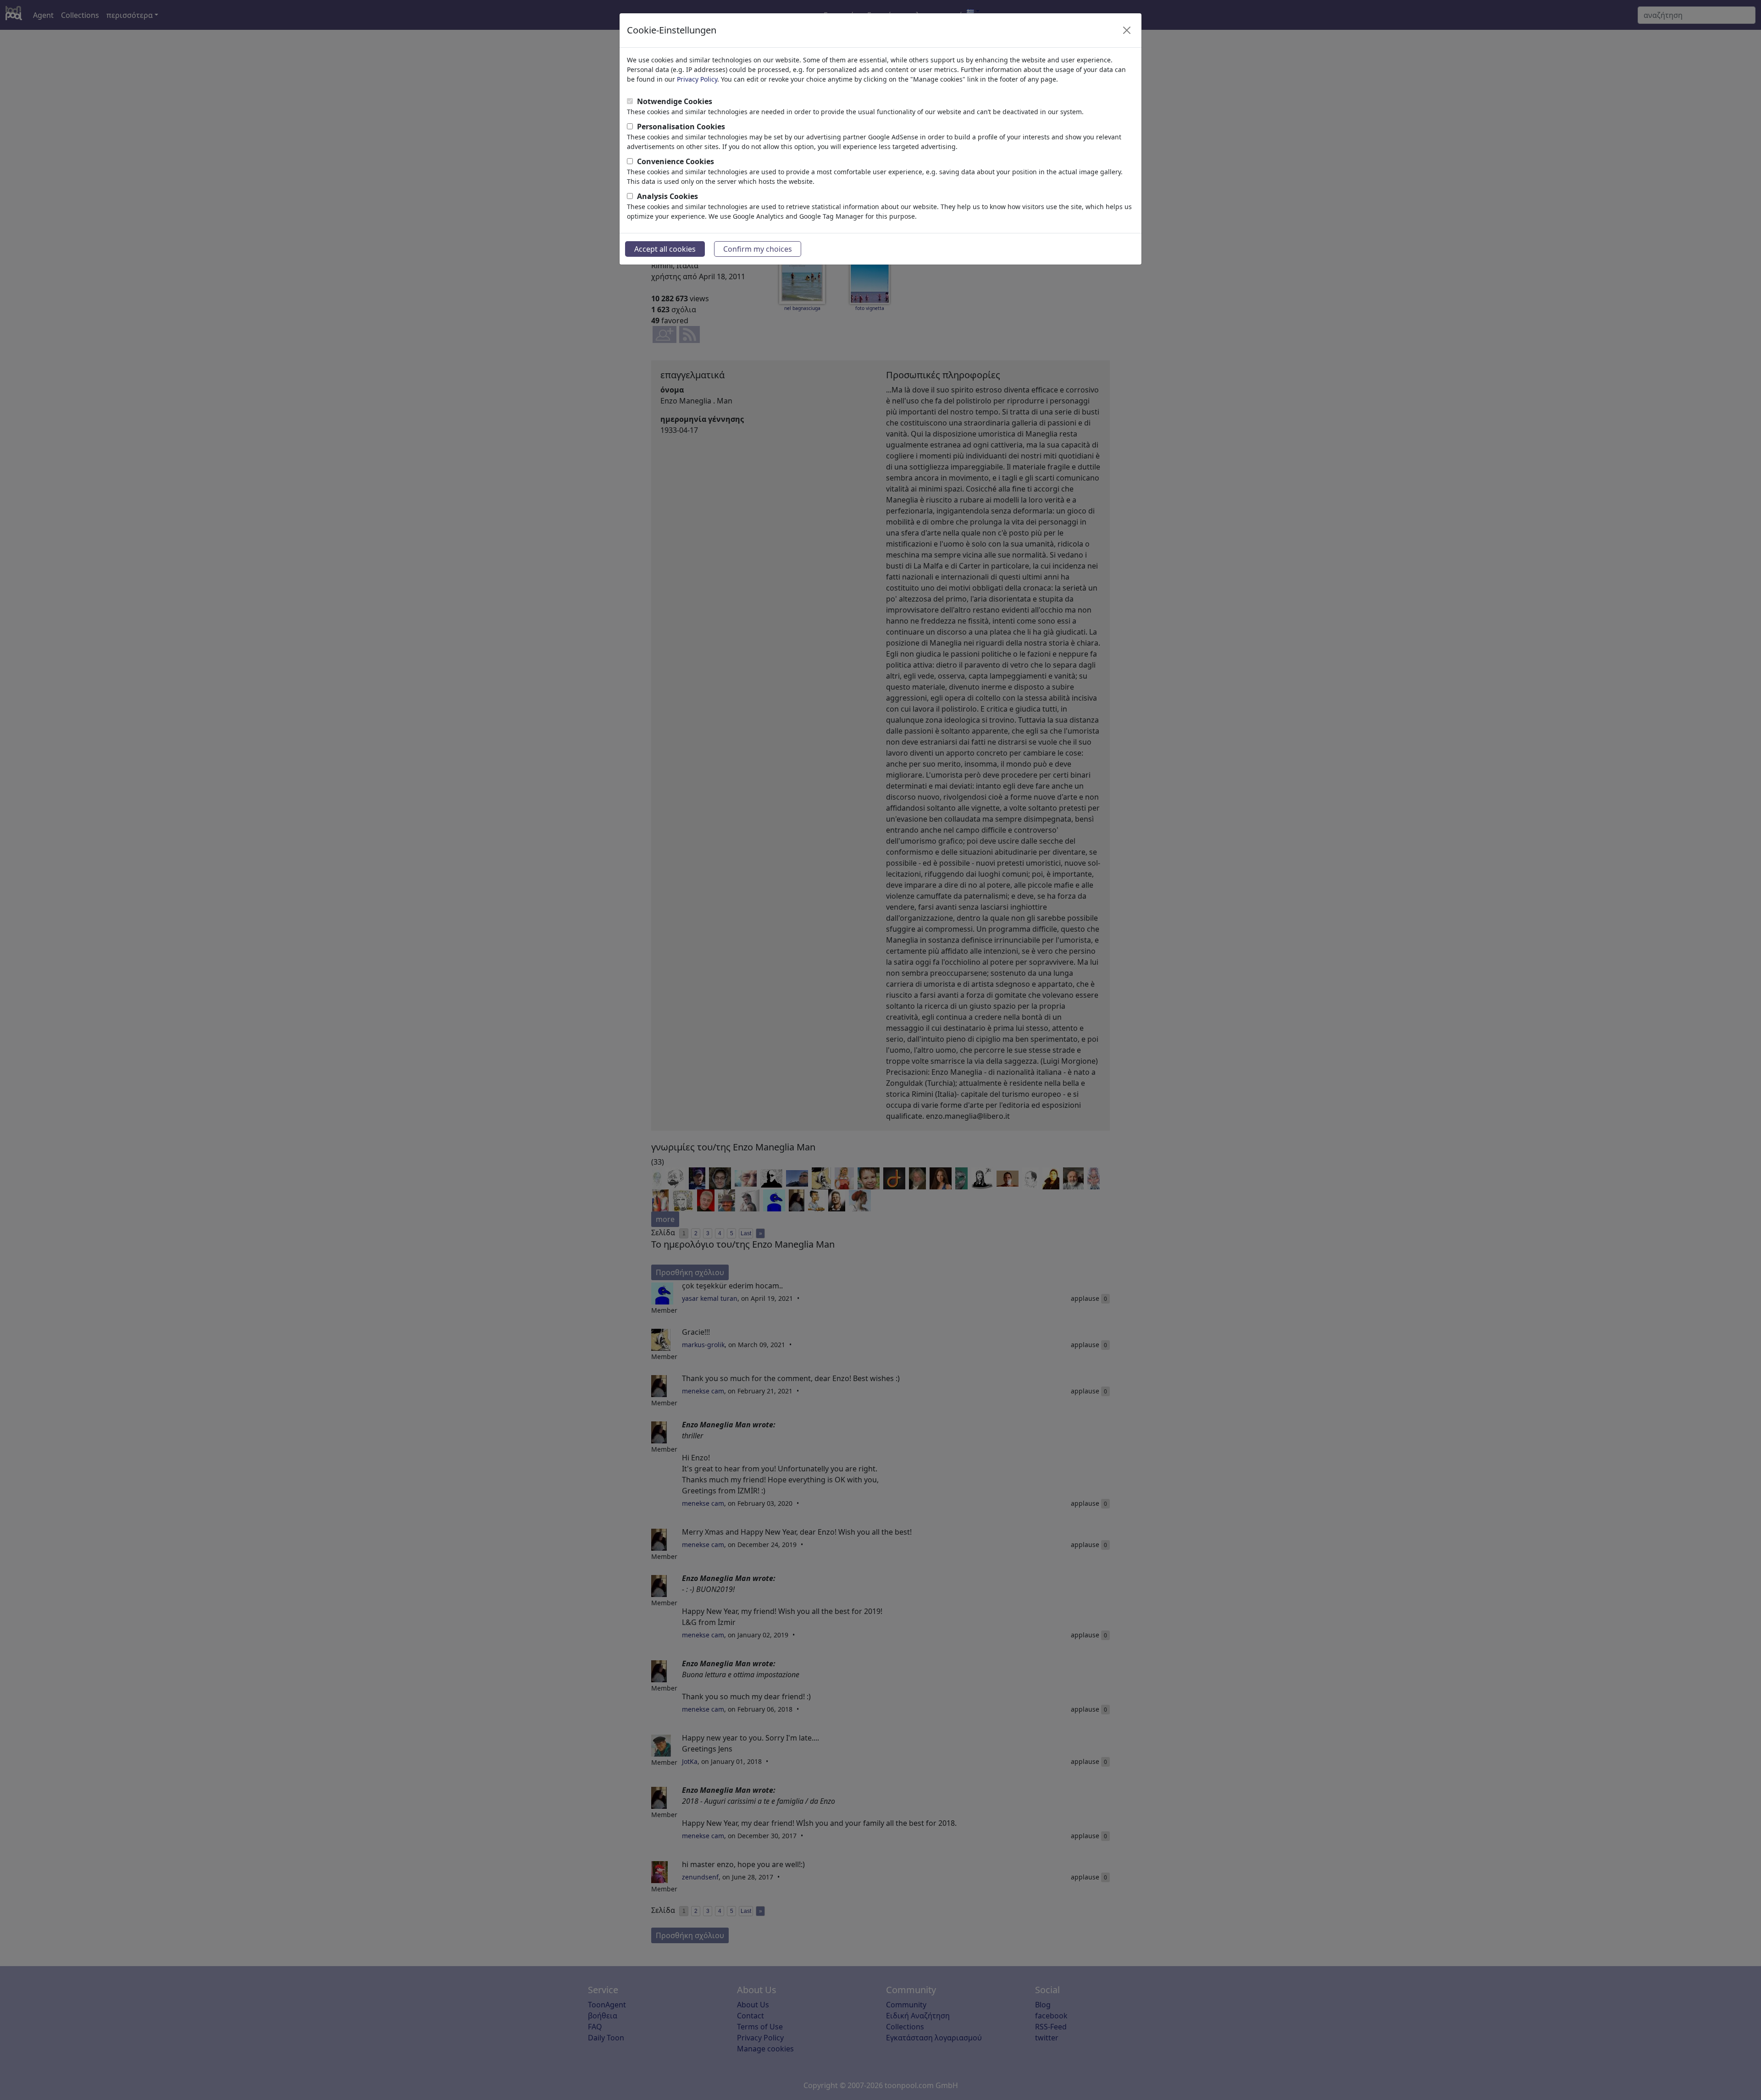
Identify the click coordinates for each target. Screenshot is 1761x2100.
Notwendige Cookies (675, 101)
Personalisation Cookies (681, 127)
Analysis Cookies (667, 196)
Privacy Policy (697, 79)
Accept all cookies (665, 249)
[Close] (1127, 30)
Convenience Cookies (676, 161)
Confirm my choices (758, 249)
